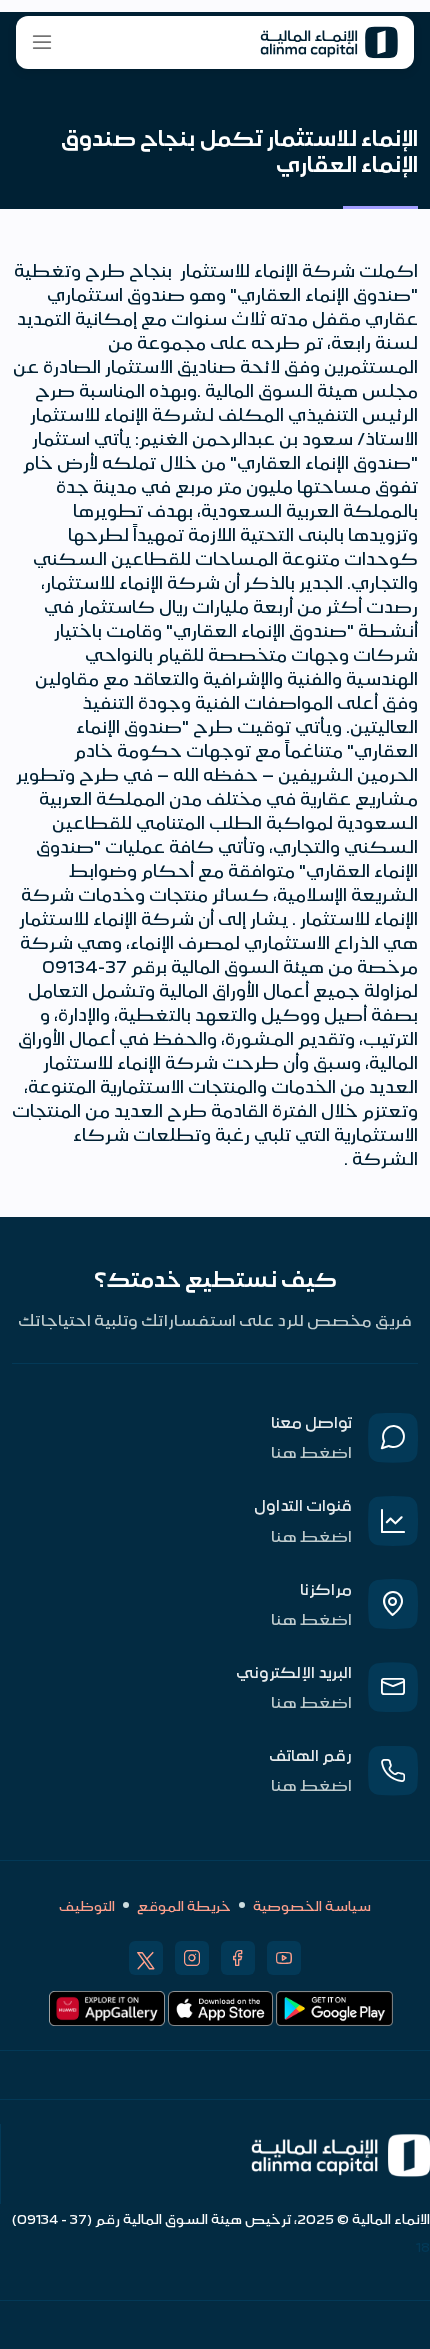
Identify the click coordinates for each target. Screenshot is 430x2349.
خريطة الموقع (184, 1905)
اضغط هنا (311, 1451)
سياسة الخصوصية (312, 1905)
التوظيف (87, 1905)
